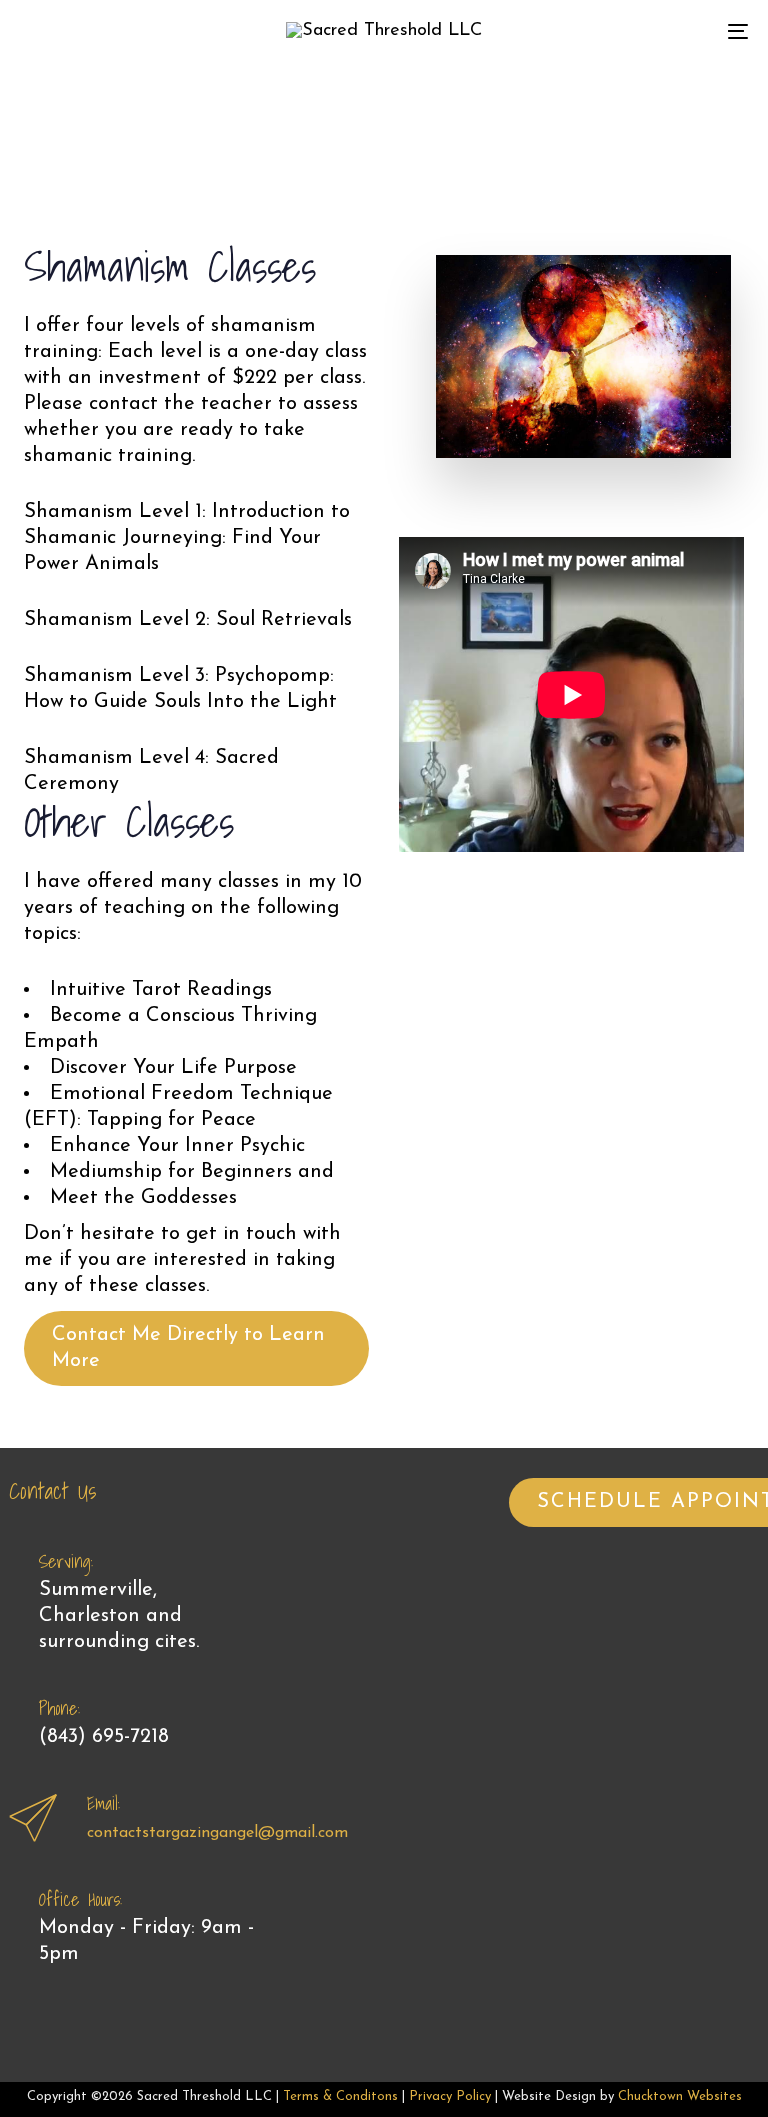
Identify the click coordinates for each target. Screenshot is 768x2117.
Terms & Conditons (340, 2096)
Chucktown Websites (680, 2096)
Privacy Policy (450, 2096)
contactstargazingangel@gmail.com (217, 1833)
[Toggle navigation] (626, 31)
